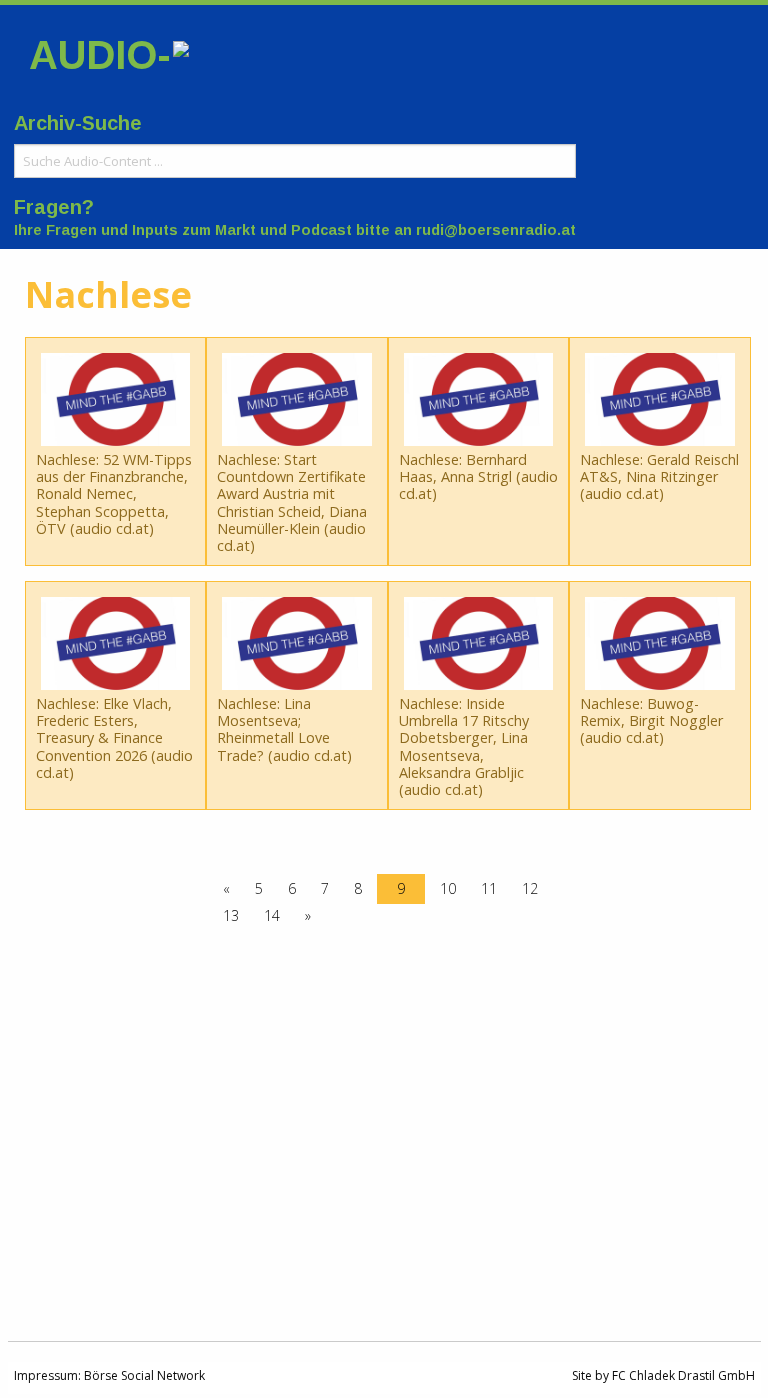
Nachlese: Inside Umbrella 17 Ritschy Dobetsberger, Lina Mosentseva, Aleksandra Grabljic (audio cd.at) (464, 746)
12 (530, 888)
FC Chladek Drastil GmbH (683, 1375)
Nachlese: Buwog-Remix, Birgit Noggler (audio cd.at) (651, 721)
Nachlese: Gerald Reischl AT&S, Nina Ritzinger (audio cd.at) (659, 477)
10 (448, 888)
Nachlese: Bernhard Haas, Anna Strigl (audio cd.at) (478, 477)
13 (231, 915)
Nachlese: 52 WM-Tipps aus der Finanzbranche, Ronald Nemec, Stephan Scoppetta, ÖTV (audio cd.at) (114, 494)
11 (489, 888)
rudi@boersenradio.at (496, 230)
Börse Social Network (144, 1375)
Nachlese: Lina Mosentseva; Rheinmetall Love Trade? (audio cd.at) (284, 729)
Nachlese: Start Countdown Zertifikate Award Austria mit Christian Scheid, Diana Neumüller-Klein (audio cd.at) (292, 502)
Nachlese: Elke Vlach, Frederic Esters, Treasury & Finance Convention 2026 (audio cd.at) (114, 738)
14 (272, 915)
